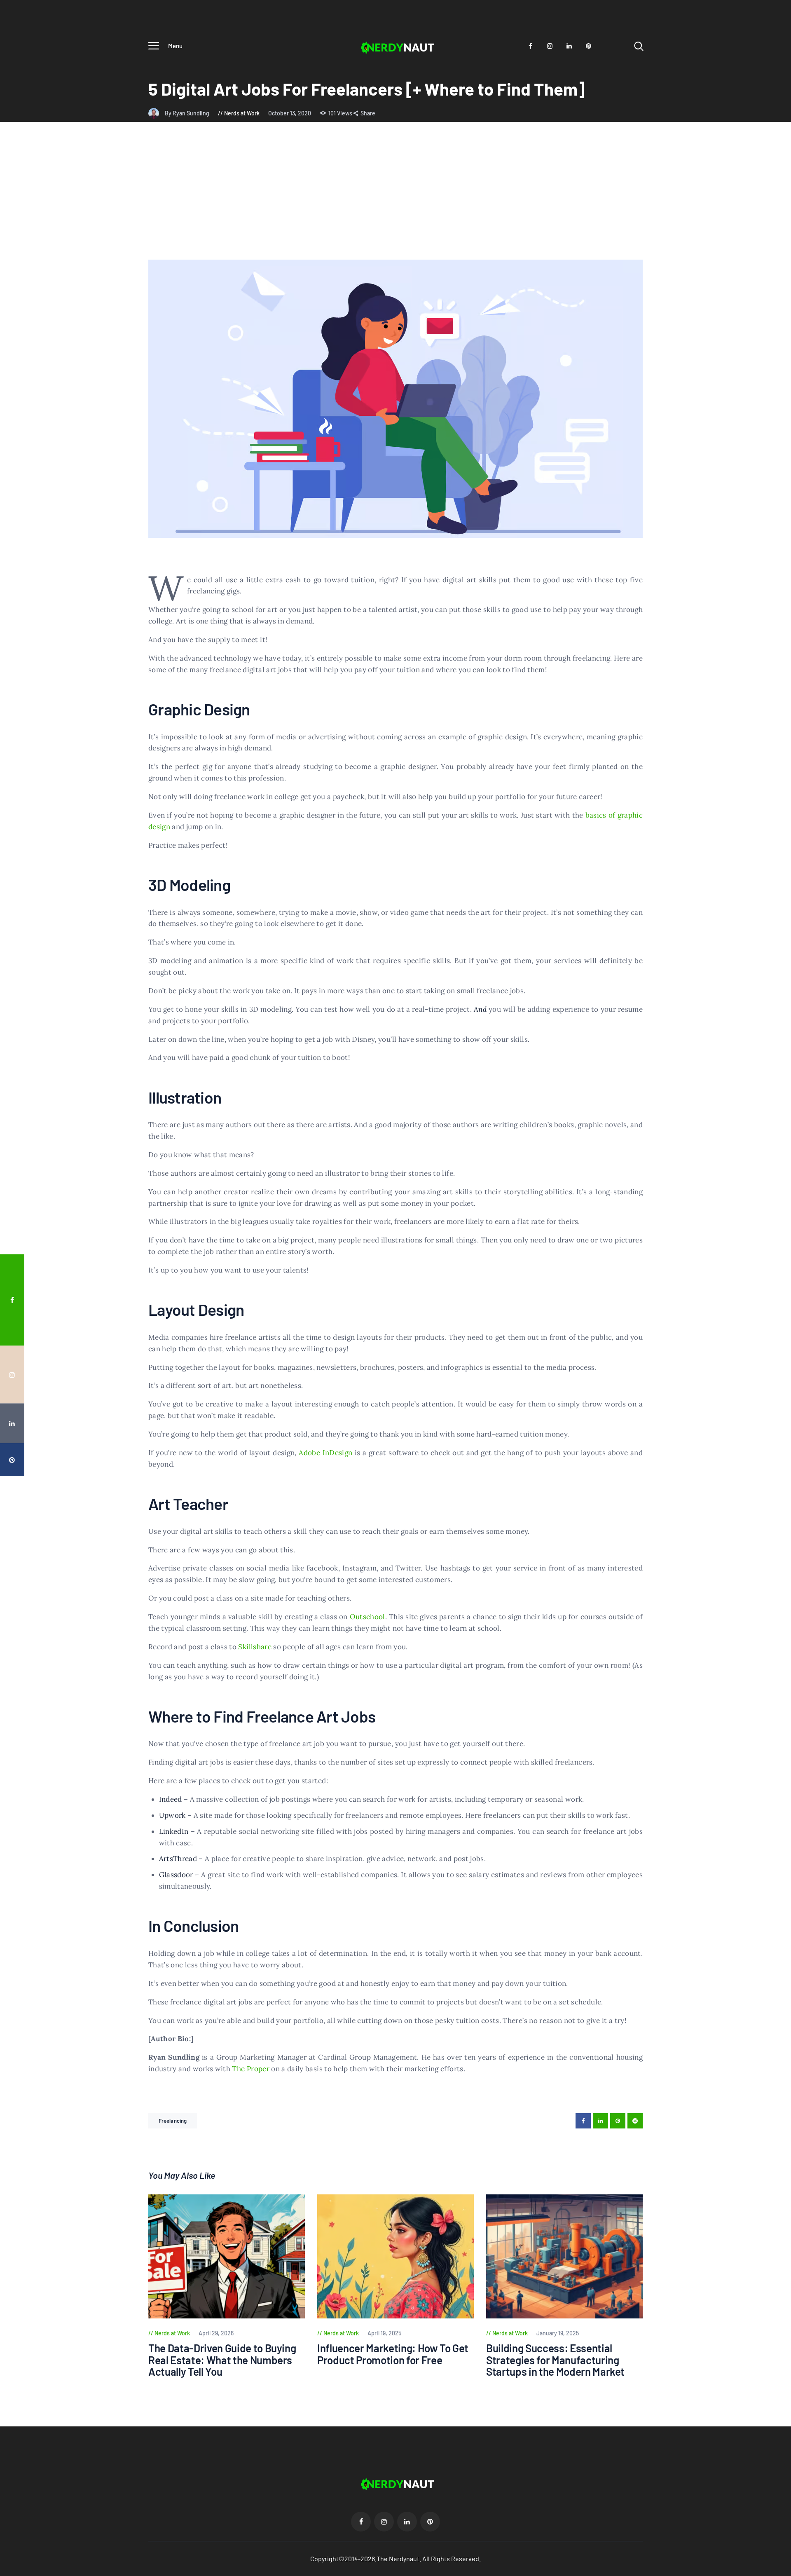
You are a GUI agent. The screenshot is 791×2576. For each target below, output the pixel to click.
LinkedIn (174, 1831)
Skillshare (255, 1647)
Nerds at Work (242, 113)
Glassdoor (176, 1875)
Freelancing (173, 2121)
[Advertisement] (395, 198)
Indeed (171, 1799)
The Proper (251, 2069)
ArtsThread (178, 1859)
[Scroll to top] (769, 1400)
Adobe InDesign (325, 1453)
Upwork (172, 1815)
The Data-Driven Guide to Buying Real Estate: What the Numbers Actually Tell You (222, 2360)
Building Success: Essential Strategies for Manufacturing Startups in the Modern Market (555, 2360)
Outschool (367, 1617)
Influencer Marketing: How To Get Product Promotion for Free (393, 2354)
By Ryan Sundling (188, 113)
